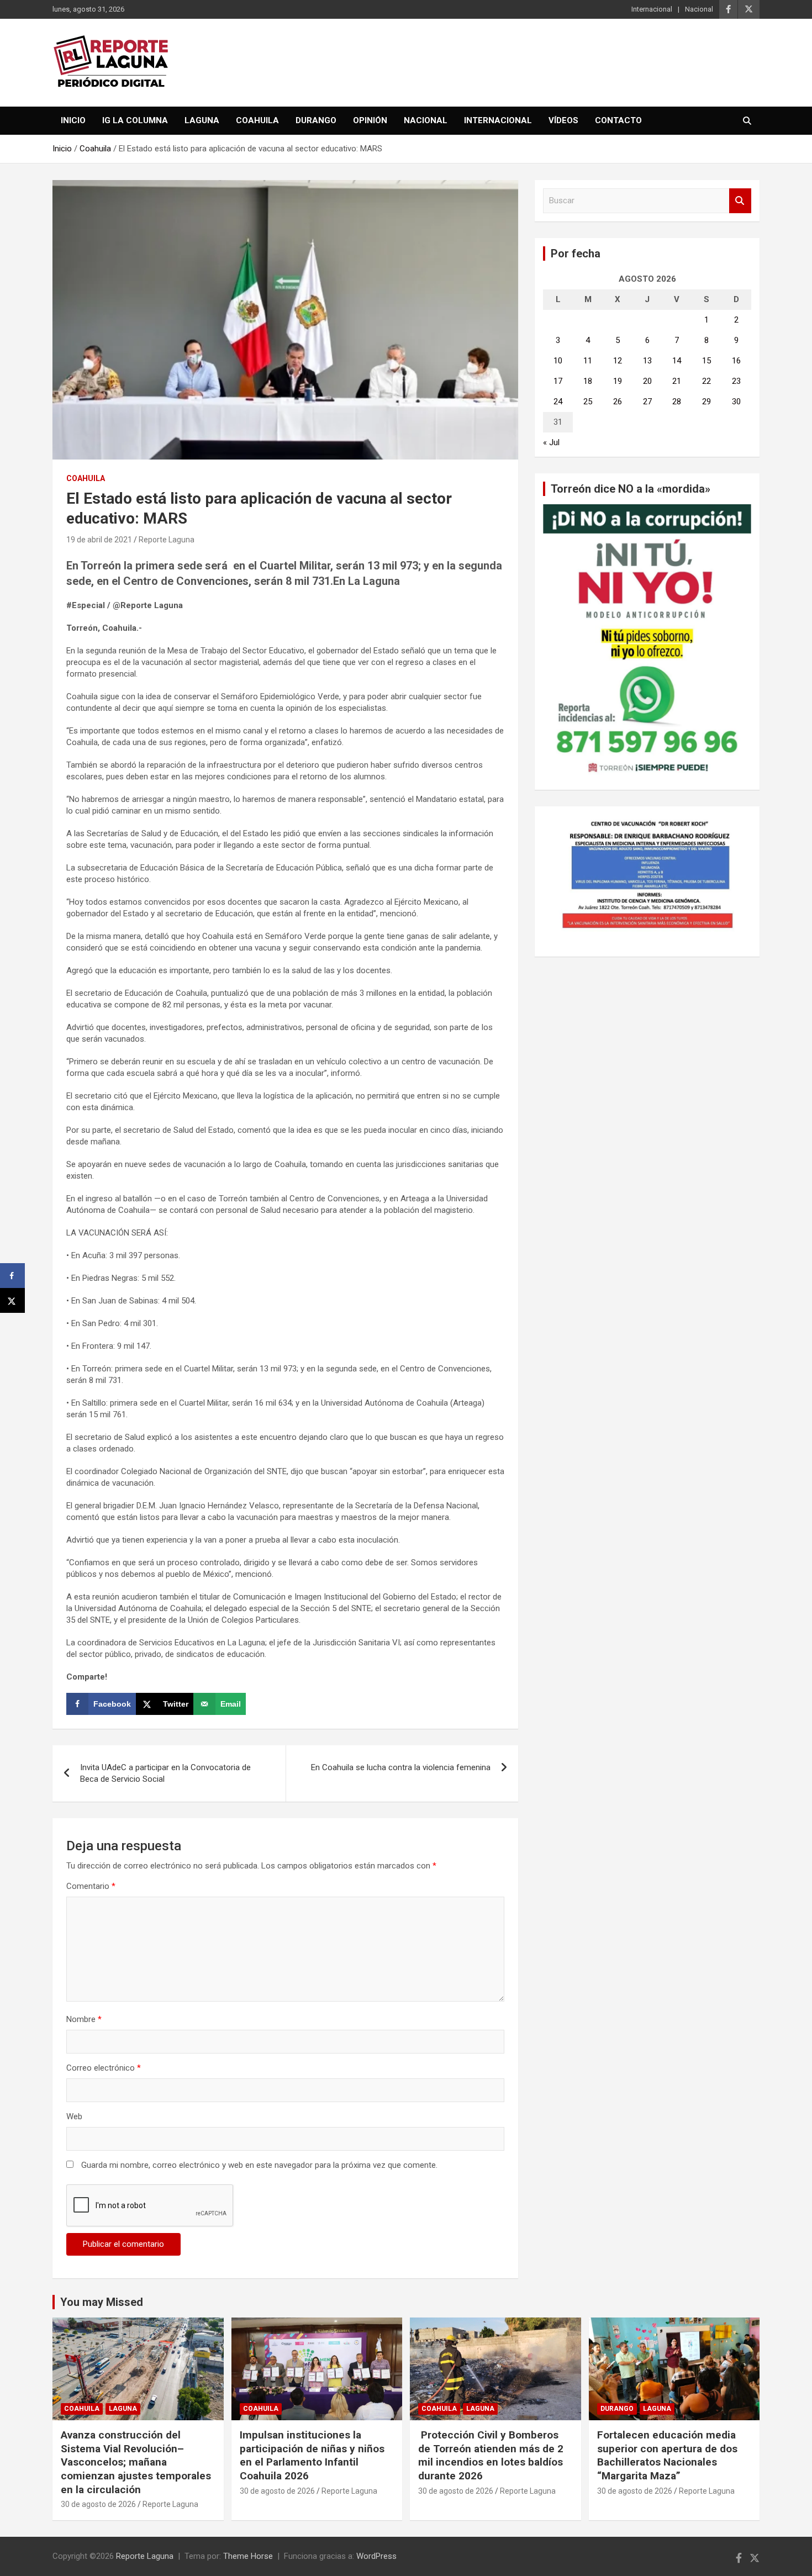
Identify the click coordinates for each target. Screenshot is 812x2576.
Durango (316, 120)
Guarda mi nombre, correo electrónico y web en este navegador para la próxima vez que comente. (259, 2165)
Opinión (370, 120)
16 (736, 361)
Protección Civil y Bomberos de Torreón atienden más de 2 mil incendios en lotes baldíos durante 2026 (491, 2455)
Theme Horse (248, 2556)
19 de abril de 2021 (99, 540)
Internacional (652, 9)
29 (706, 402)
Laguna (202, 120)
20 (647, 381)
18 (588, 381)
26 (618, 402)
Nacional (699, 9)
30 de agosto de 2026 (98, 2504)
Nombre (84, 2019)
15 (706, 361)
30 (736, 402)
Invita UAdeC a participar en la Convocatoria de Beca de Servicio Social (165, 1773)
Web (74, 2116)
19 (618, 381)
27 (647, 402)
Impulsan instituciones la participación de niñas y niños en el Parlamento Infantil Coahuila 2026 (312, 2455)
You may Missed (102, 2302)
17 (558, 381)
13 (647, 361)
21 (677, 381)
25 (588, 402)
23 (736, 381)
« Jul (551, 442)
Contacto (618, 120)
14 (677, 361)
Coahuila (257, 120)
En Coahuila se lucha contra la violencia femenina (401, 1767)
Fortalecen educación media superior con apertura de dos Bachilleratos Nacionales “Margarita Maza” (667, 2455)
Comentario (91, 1886)
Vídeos (563, 120)
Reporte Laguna (167, 540)
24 (558, 402)
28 (677, 402)
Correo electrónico (104, 2068)
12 (618, 361)
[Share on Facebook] (12, 1276)
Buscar (740, 201)
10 (558, 361)
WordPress (376, 2556)
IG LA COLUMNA (135, 120)
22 (706, 381)
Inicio (73, 120)
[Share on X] (12, 1300)
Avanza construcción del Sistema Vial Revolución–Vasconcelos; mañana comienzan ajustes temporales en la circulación (136, 2462)
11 (588, 361)
